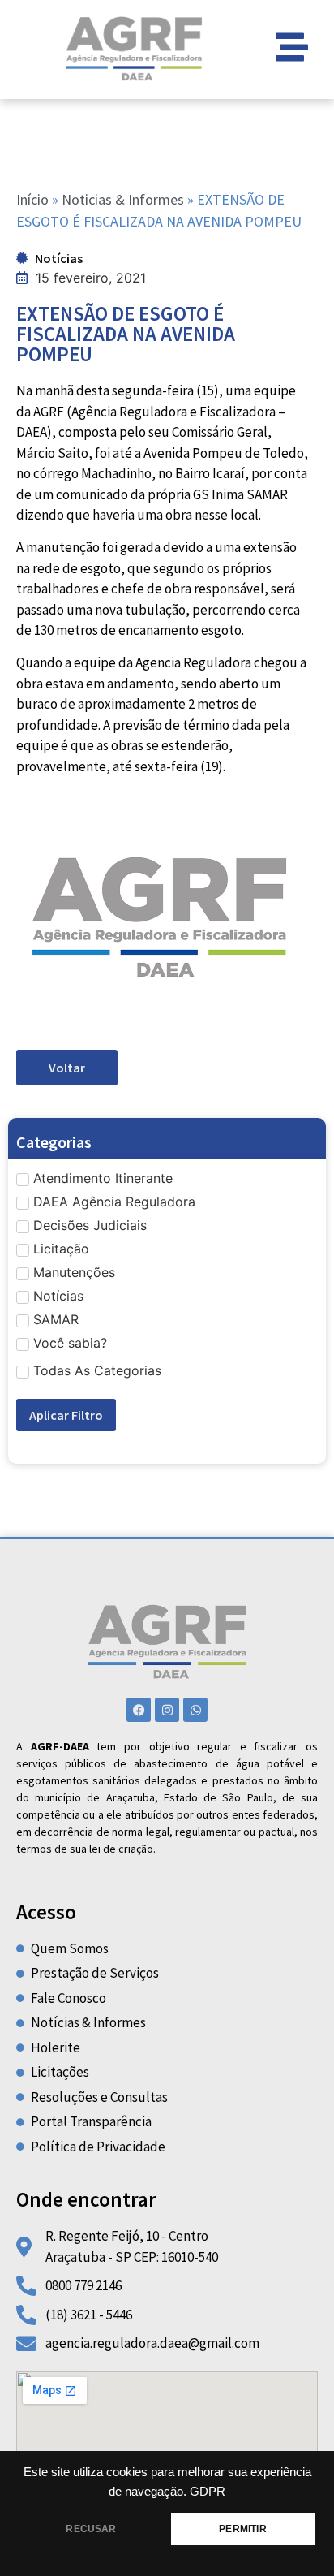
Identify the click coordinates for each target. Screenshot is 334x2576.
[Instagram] (167, 1710)
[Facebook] (139, 1710)
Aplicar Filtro (66, 1415)
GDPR (208, 2492)
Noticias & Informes (123, 199)
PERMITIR (242, 2529)
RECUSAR (91, 2529)
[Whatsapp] (195, 1710)
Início (32, 199)
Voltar (67, 1068)
